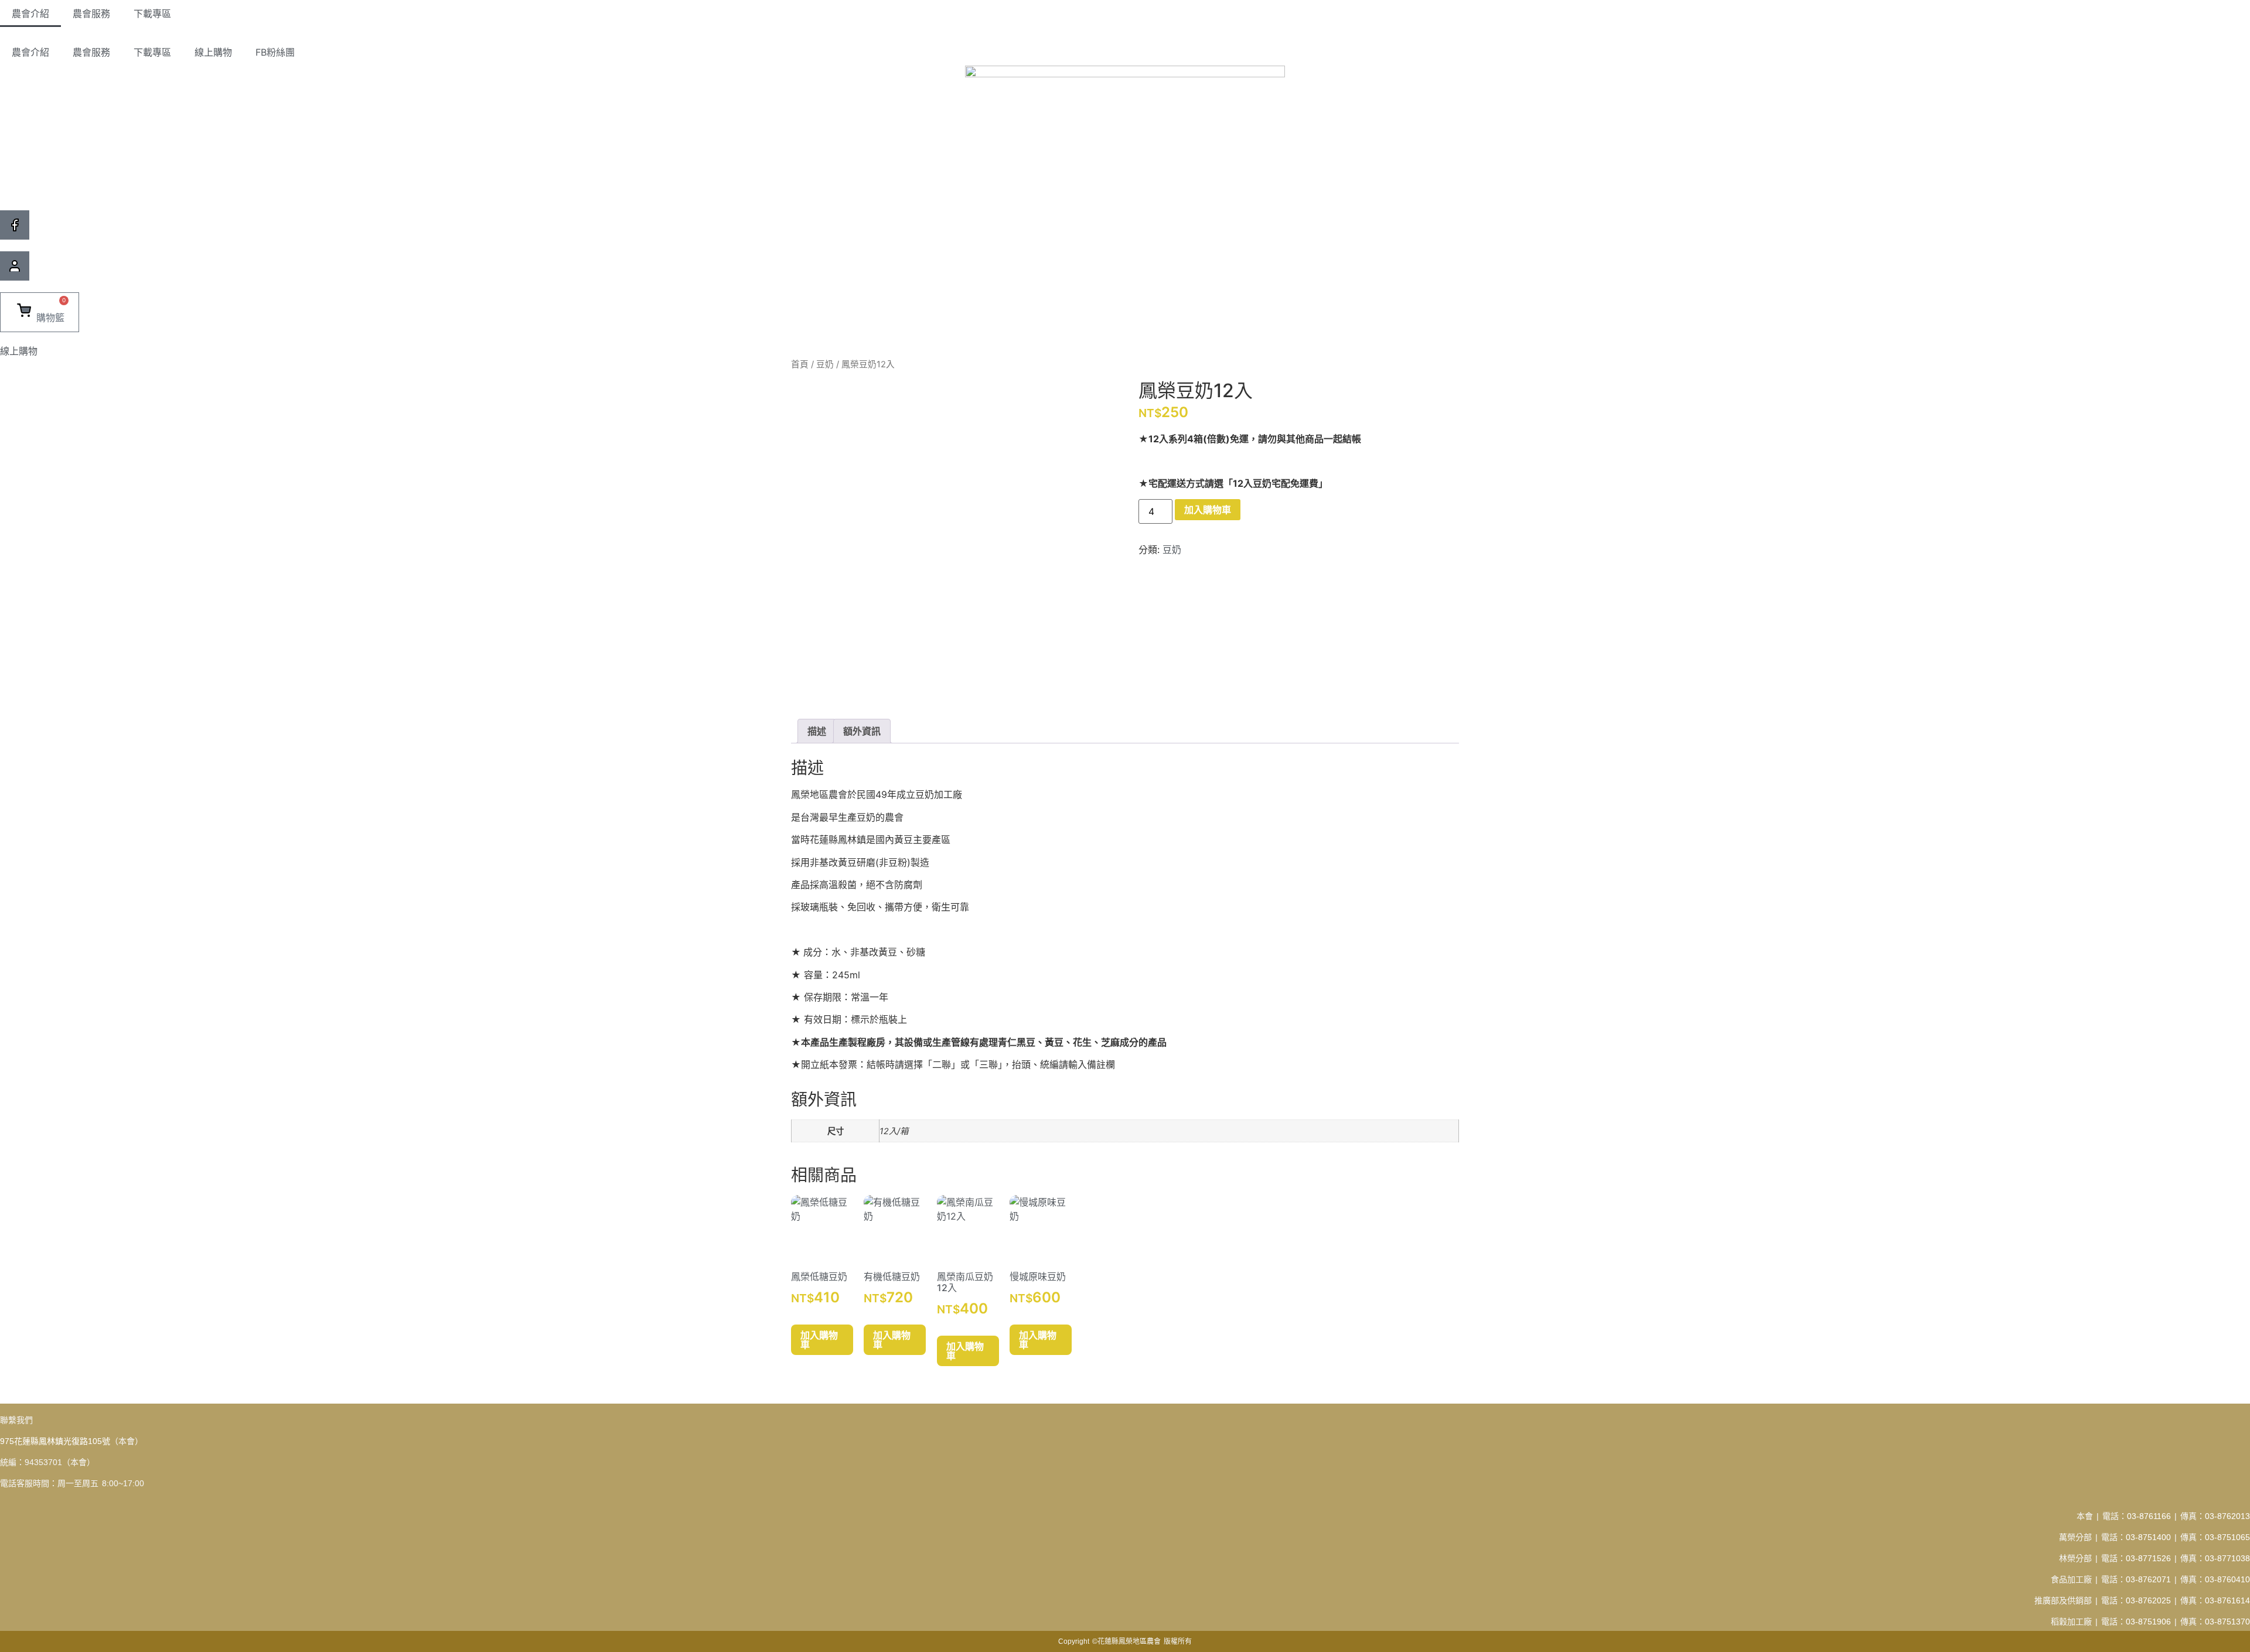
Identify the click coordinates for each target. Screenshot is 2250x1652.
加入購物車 (1208, 510)
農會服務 (91, 13)
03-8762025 (2148, 1600)
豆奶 (825, 364)
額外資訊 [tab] (862, 731)
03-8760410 (2227, 1579)
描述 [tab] (817, 731)
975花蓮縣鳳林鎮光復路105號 (55, 1441)
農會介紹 (30, 13)
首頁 (800, 364)
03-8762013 (2227, 1516)
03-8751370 (2227, 1622)
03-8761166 (2149, 1516)
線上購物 (213, 52)
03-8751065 (2227, 1537)
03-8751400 (2148, 1537)
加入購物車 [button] (819, 1340)
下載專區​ (152, 13)
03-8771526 (2148, 1558)
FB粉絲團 (275, 52)
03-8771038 (2227, 1558)
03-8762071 (2148, 1579)
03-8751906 (2148, 1622)
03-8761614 (2227, 1600)
